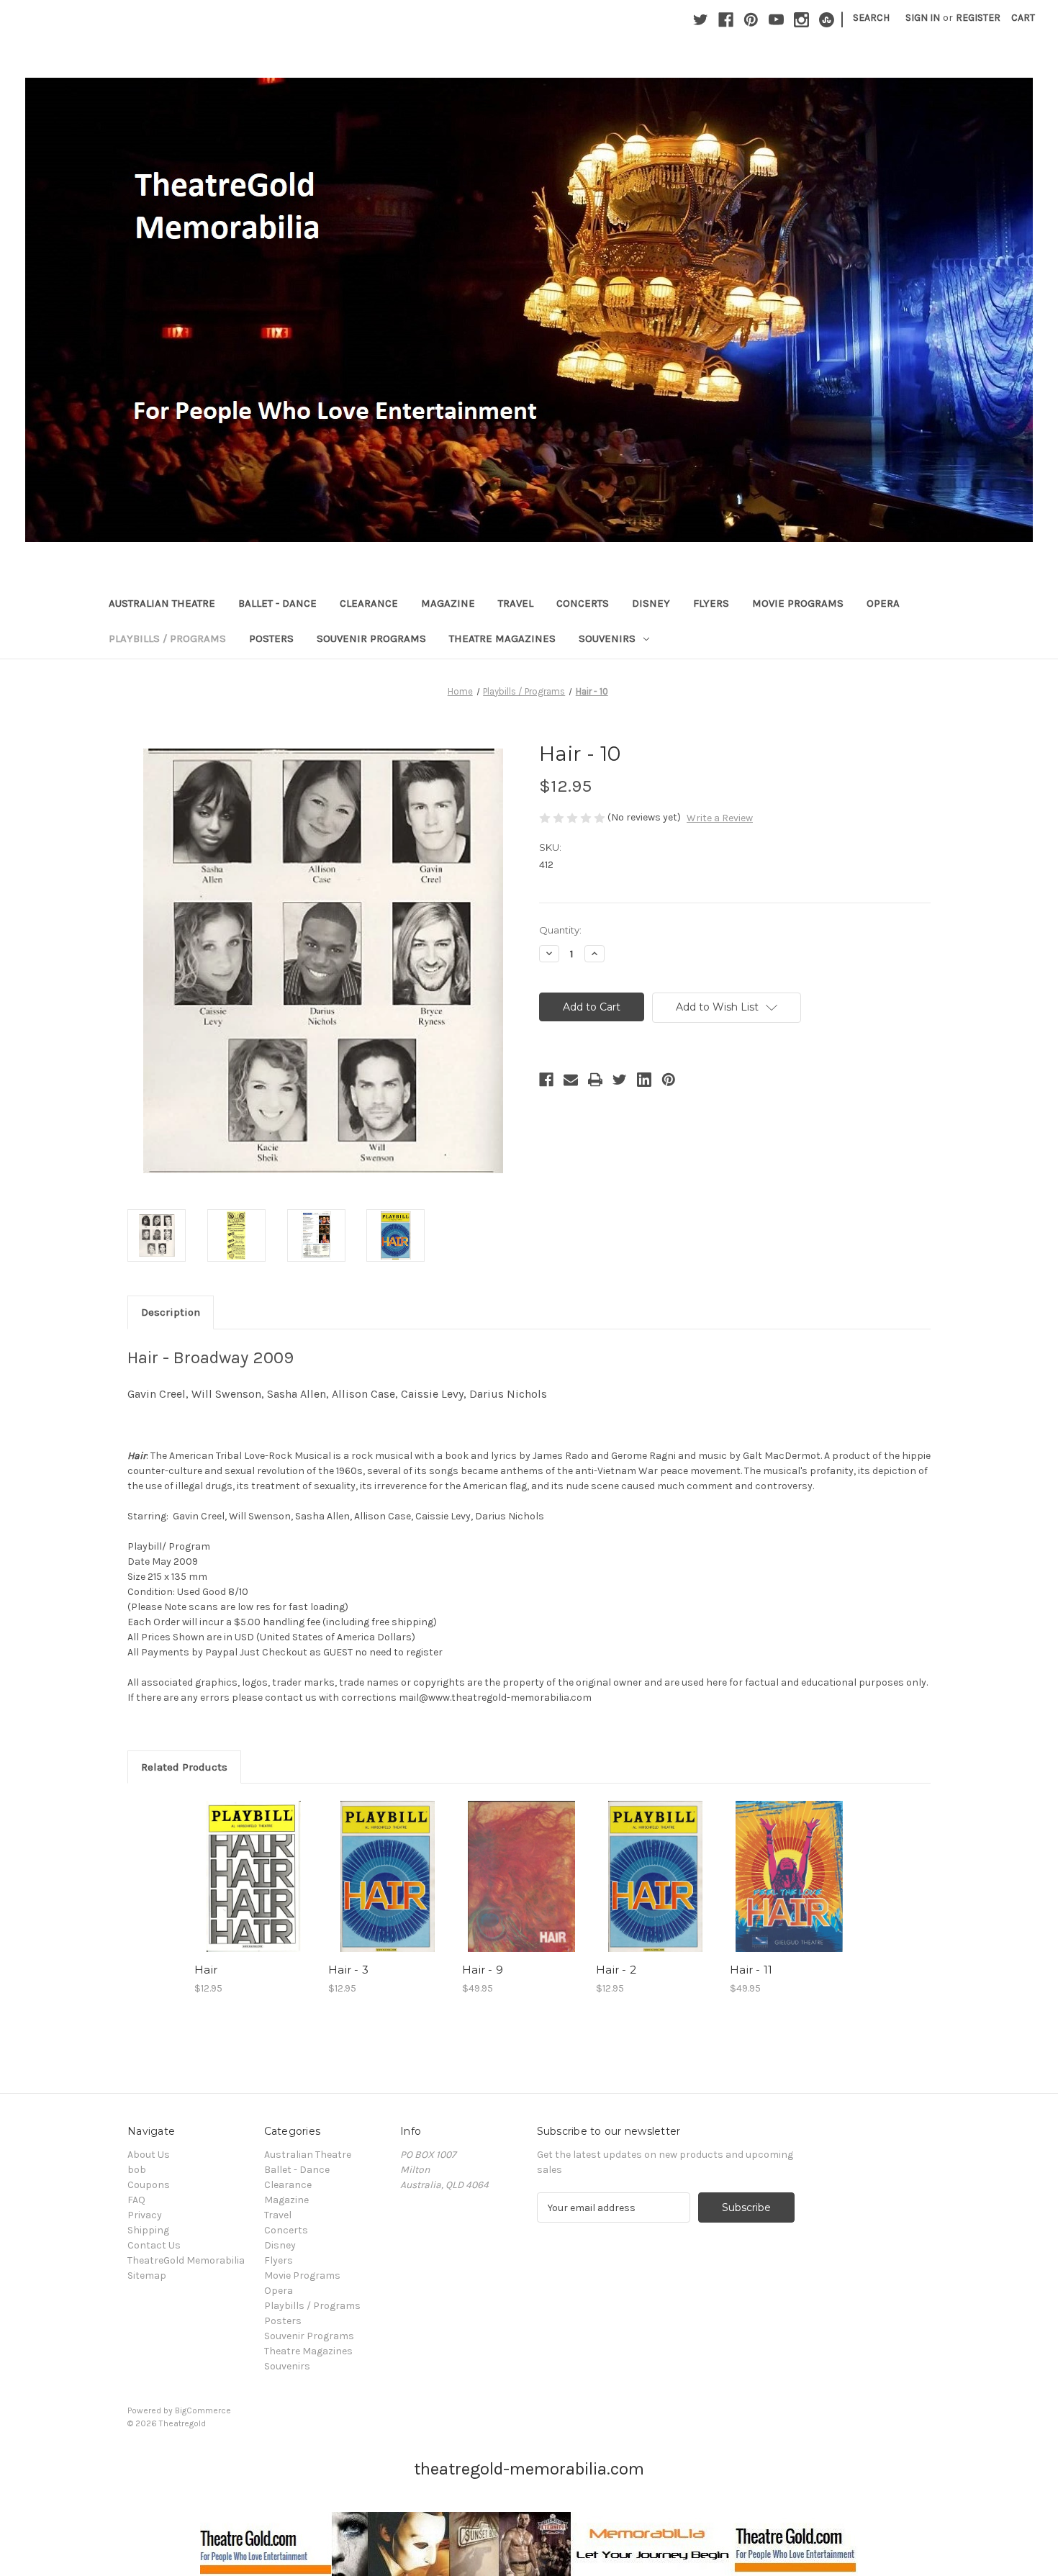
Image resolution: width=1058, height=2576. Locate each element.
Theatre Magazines (502, 638)
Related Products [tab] (184, 1767)
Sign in (923, 18)
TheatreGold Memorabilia (186, 2260)
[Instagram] (801, 20)
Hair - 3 (348, 1970)
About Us (149, 2155)
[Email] (571, 1080)
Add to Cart (254, 1889)
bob (137, 2170)
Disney (651, 603)
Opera (883, 603)
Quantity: (560, 930)
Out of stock (522, 1889)
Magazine (448, 603)
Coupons (149, 2185)
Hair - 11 (751, 1970)
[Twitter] (701, 20)
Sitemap (147, 2276)
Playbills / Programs (167, 638)
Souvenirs (607, 638)
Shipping (148, 2230)
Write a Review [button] (720, 818)
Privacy (145, 2215)
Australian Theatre (162, 603)
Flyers (711, 603)
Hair (206, 1970)
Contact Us (154, 2245)
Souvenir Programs (371, 638)
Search (871, 18)
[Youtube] (776, 20)
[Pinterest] (751, 20)
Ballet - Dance (277, 603)
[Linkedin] (644, 1080)
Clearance (369, 603)
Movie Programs (798, 603)
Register (978, 18)
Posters (271, 638)
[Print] (595, 1080)
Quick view (253, 1864)
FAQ (136, 2200)
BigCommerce (203, 2410)
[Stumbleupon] (827, 20)
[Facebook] (726, 20)
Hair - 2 (616, 1970)
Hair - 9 (483, 1970)
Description (171, 1312)
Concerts (583, 603)
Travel (516, 603)
